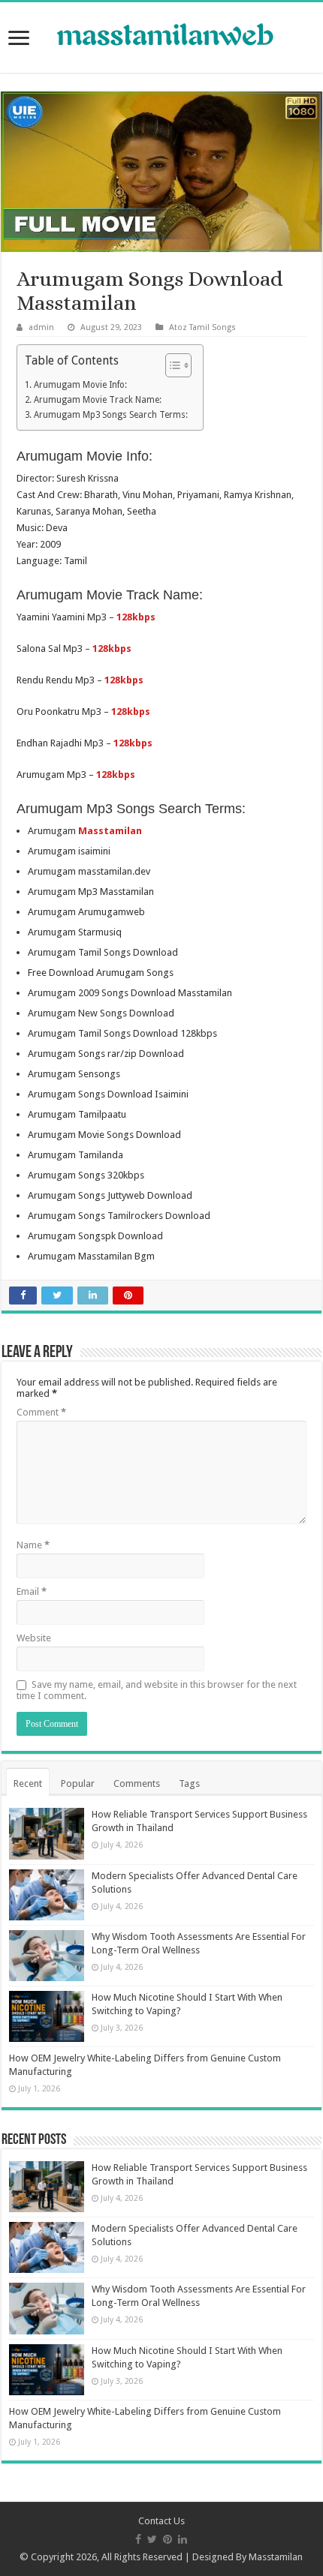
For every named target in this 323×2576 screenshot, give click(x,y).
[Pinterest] (168, 2539)
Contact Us (161, 2521)
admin (41, 327)
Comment (41, 1412)
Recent (28, 1783)
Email (32, 1591)
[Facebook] (138, 2539)
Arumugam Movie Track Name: (97, 400)
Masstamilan (276, 2557)
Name (33, 1545)
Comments (137, 1783)
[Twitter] (152, 2539)
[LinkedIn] (183, 2539)
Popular (78, 1783)
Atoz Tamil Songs (202, 327)
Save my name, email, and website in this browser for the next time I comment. (157, 1690)
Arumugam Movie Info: (80, 385)
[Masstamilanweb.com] (161, 36)
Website (34, 1638)
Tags (189, 1783)
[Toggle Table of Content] (171, 365)
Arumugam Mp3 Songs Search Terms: (110, 415)
